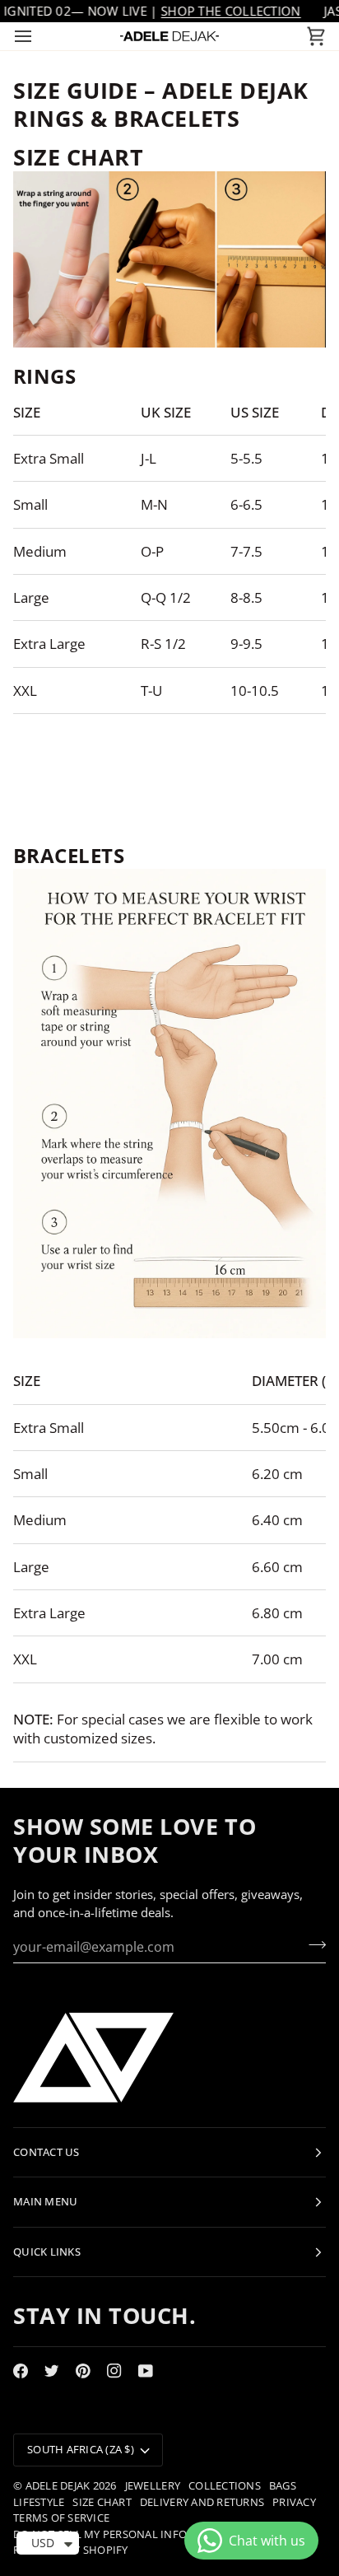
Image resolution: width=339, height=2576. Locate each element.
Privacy (294, 2502)
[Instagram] (114, 2371)
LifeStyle (39, 2502)
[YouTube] (146, 2371)
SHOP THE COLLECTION (231, 11)
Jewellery (153, 2485)
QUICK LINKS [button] (47, 2252)
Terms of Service (61, 2518)
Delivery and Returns (202, 2502)
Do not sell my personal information (125, 2534)
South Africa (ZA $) (81, 2449)
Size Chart (102, 2502)
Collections (225, 2485)
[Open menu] (38, 36)
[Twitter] (52, 2371)
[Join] (312, 1945)
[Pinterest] (83, 2371)
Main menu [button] (45, 2201)
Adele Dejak (58, 2485)
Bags (283, 2485)
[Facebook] (21, 2371)
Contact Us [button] (46, 2152)
